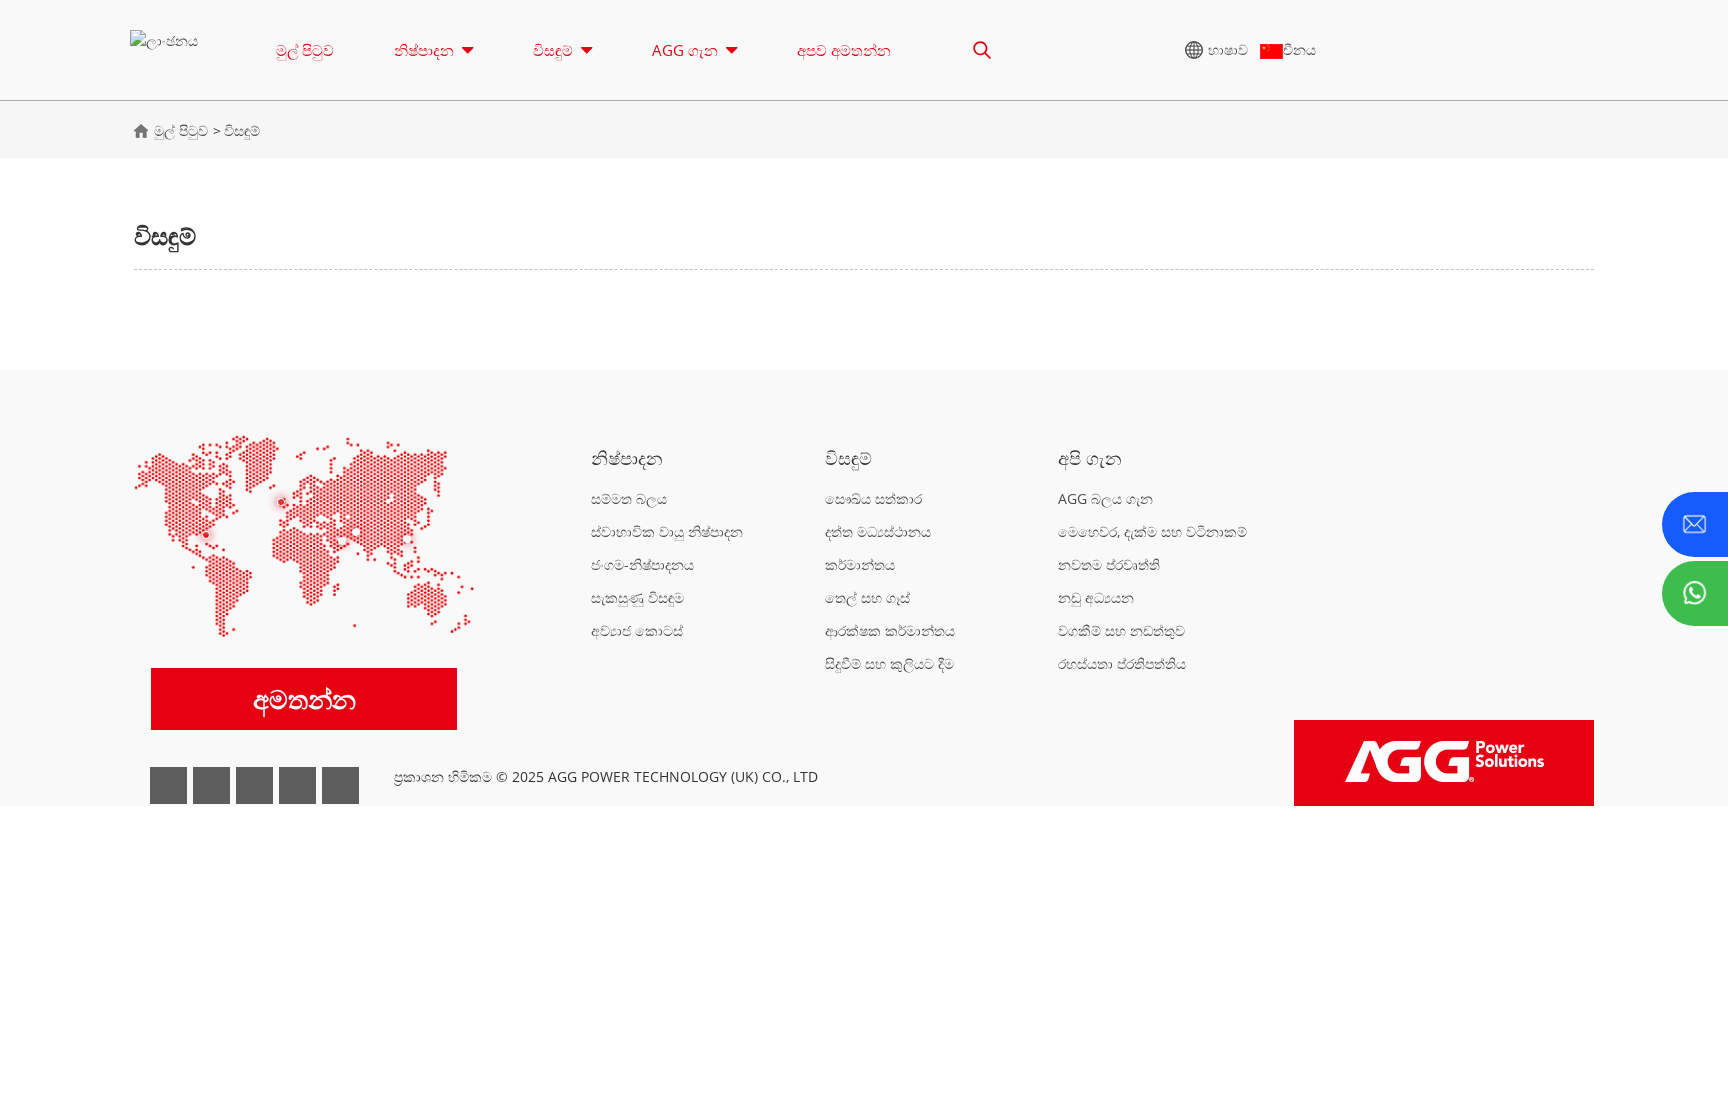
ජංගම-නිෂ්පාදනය (642, 564)
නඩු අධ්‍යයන (1096, 597)
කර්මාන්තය (860, 564)
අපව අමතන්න (844, 50)
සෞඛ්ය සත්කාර (873, 498)
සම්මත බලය (629, 498)
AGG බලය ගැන (1105, 498)
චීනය (1299, 49)
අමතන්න (304, 699)
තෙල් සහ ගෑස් (867, 597)
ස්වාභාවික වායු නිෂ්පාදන (667, 531)
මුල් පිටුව (305, 50)
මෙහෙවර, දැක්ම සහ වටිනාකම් (1152, 531)
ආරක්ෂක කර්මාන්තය (890, 630)
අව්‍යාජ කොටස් (637, 630)
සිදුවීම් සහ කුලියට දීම (889, 663)
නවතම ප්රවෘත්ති (1109, 564)
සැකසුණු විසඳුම (637, 597)
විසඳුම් (242, 130)
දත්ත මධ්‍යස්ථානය (878, 531)
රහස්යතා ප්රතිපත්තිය (1122, 663)
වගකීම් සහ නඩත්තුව (1121, 630)
